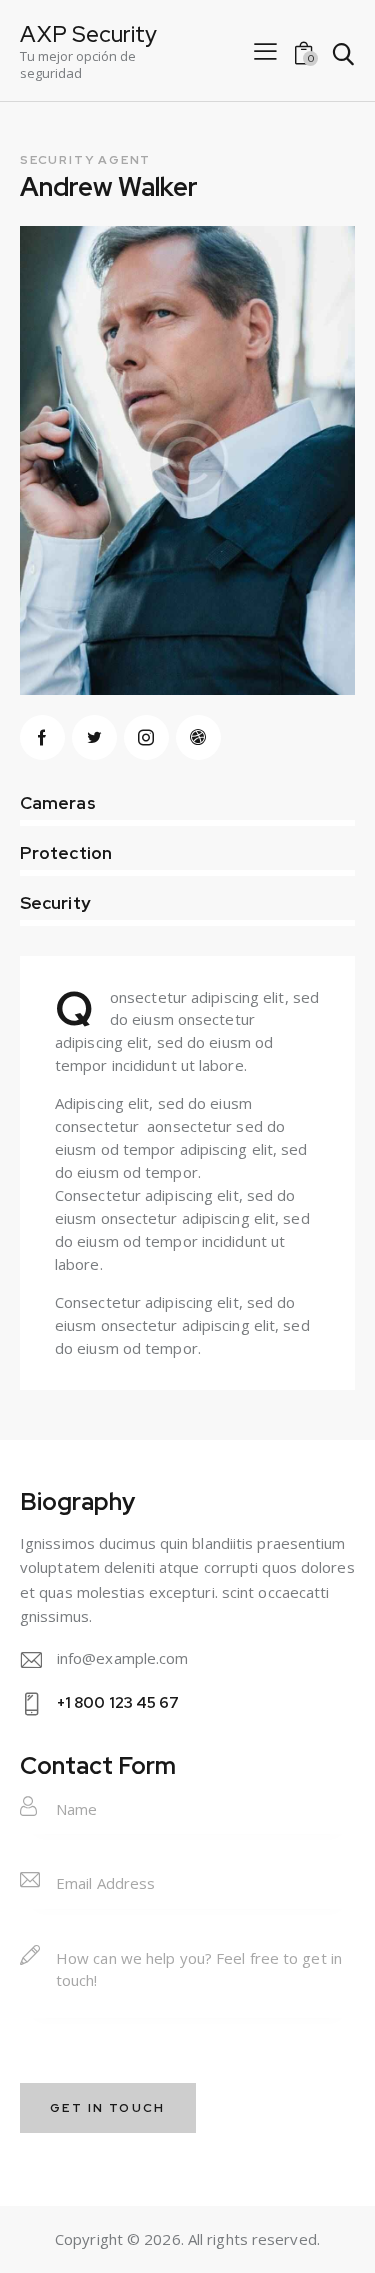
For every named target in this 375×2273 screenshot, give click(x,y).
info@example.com (123, 1658)
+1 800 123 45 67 (118, 1703)
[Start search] (342, 54)
